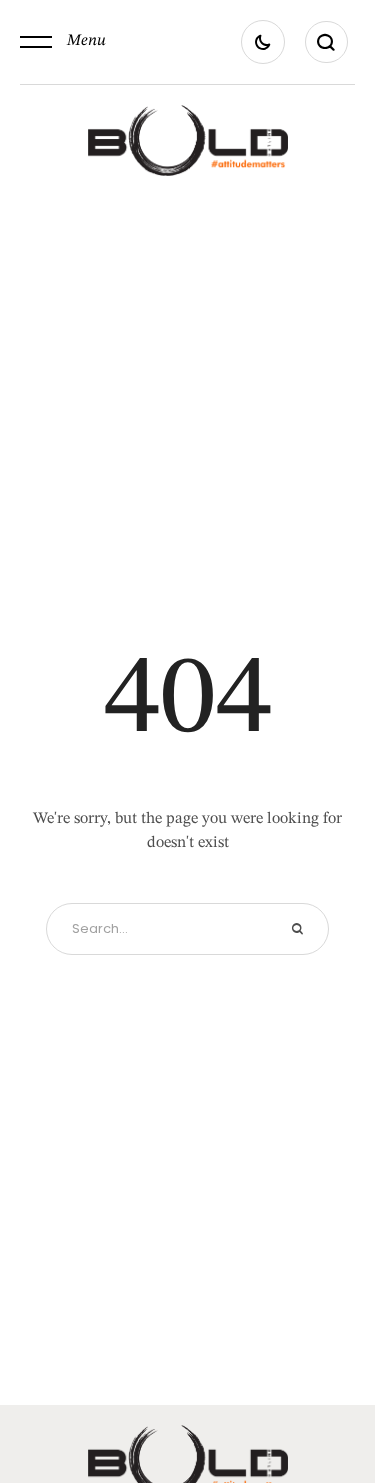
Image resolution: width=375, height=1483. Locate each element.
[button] (63, 42)
